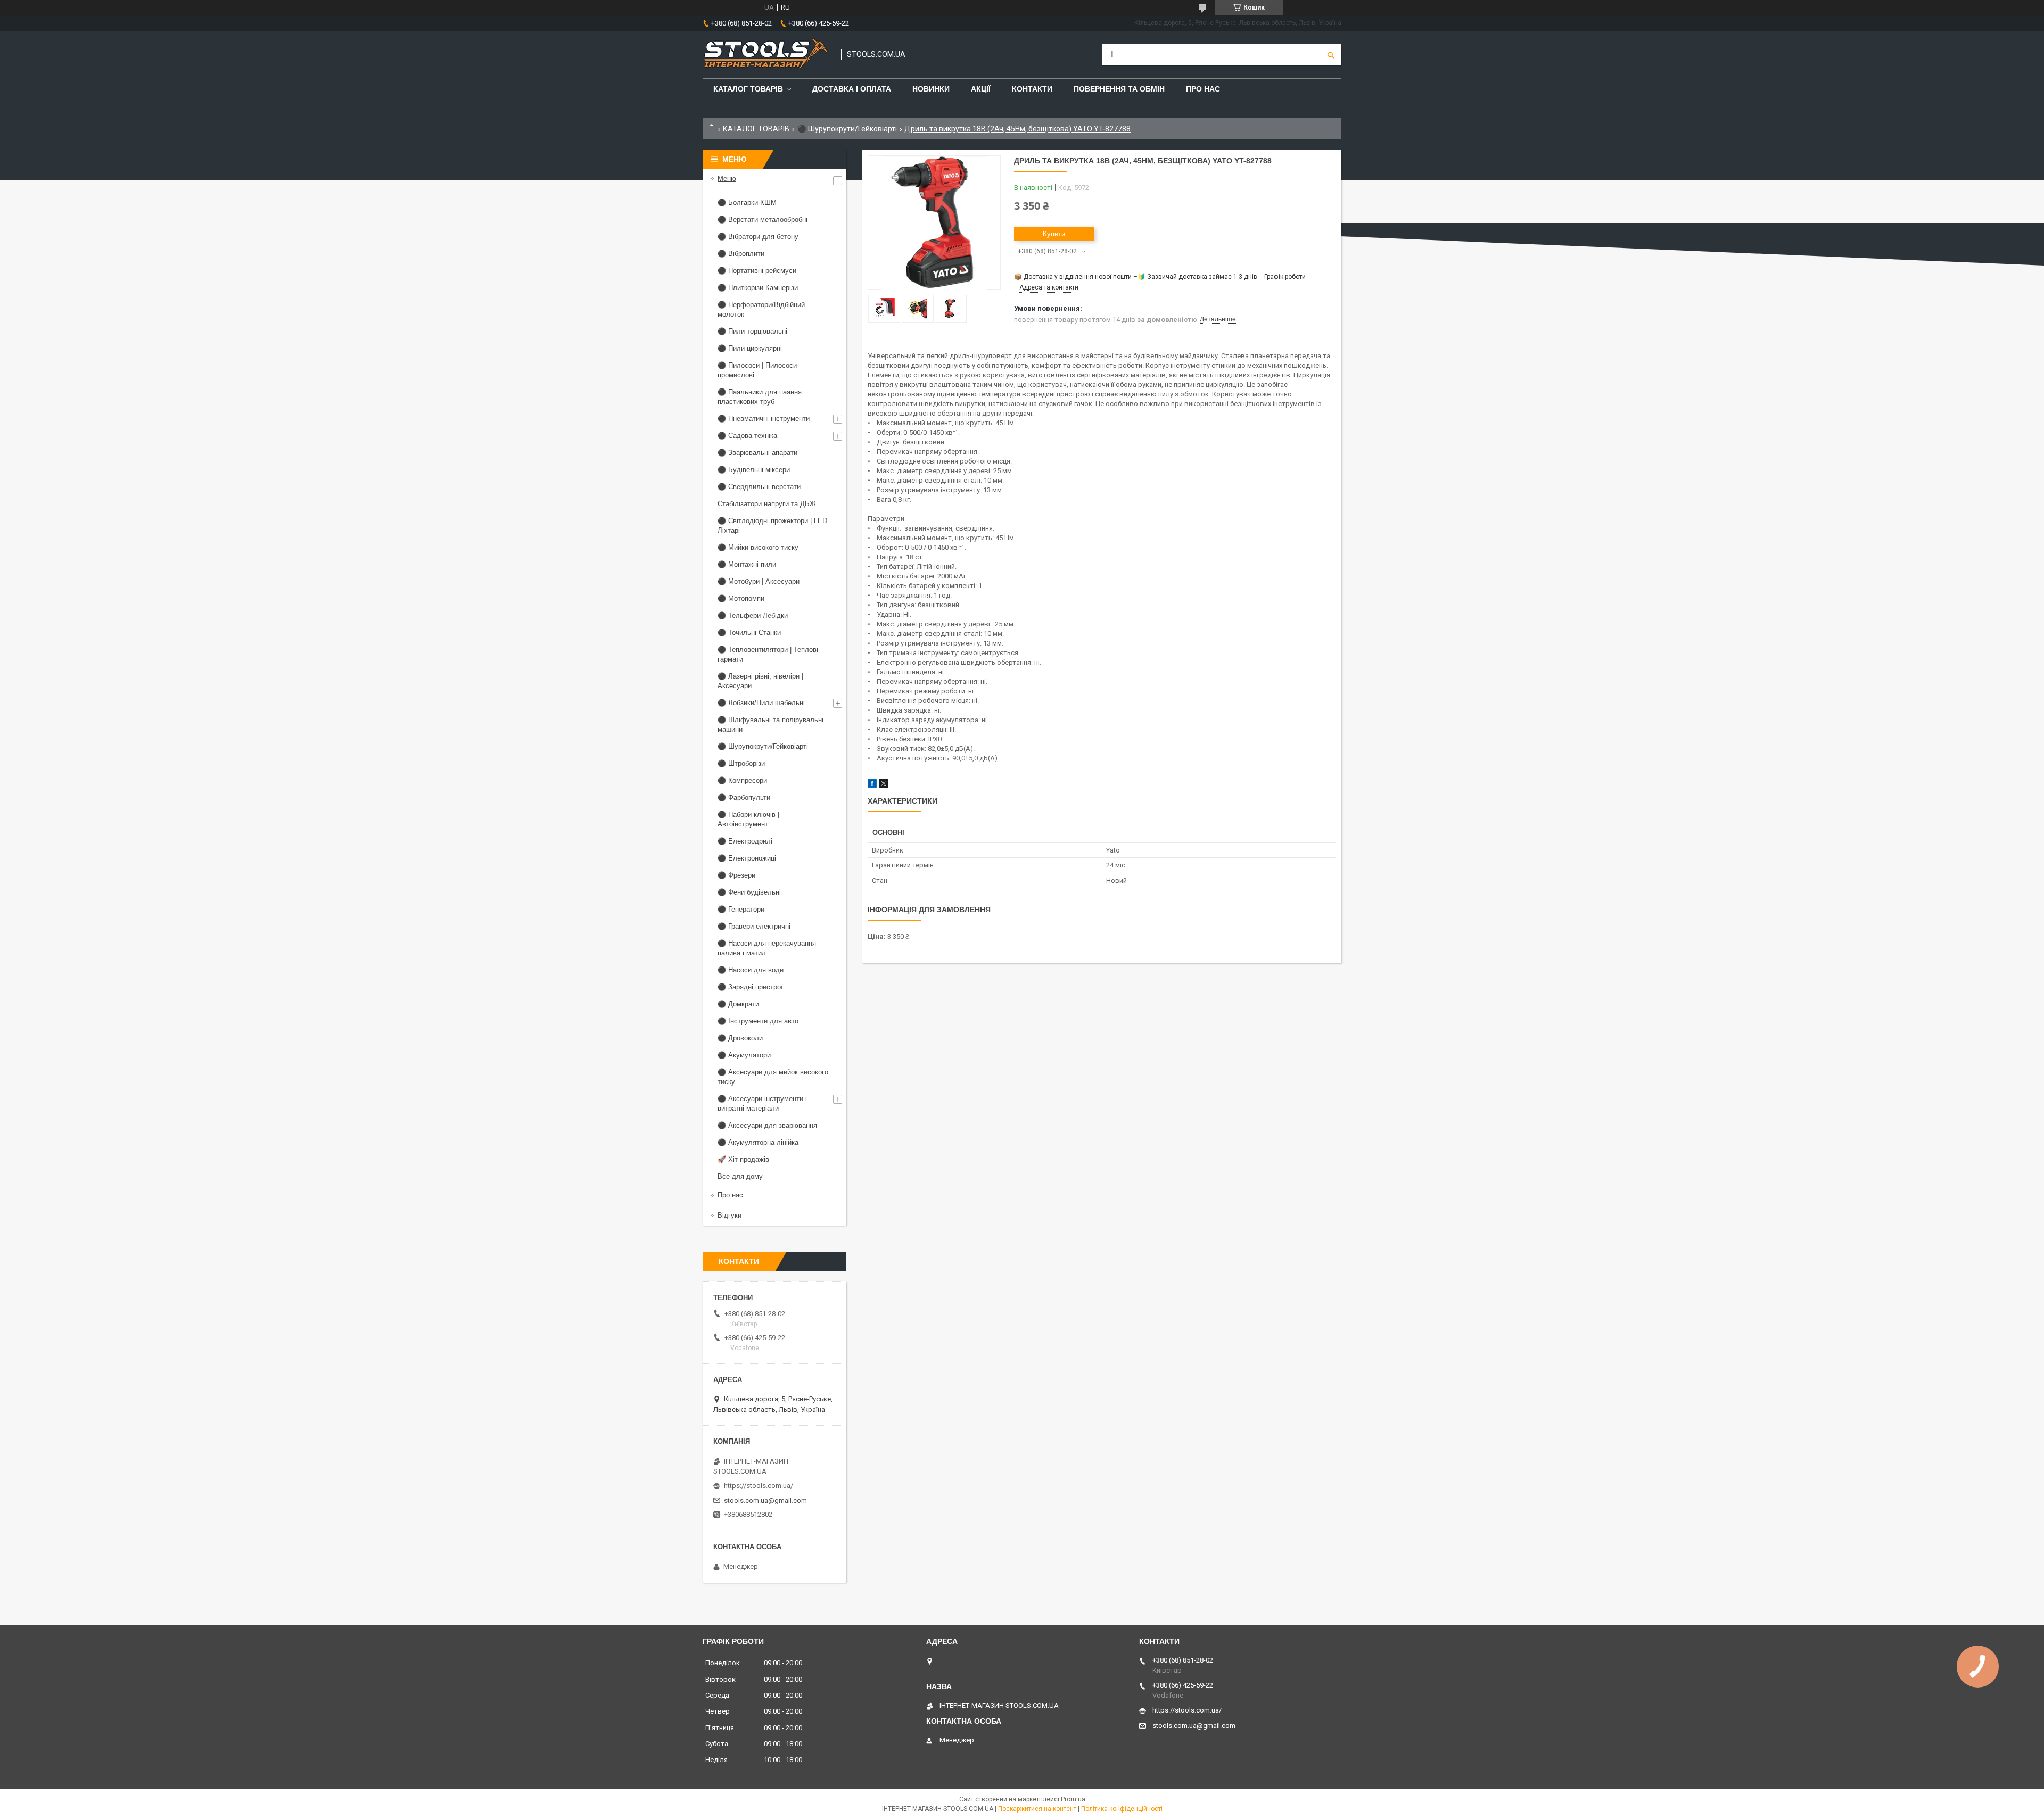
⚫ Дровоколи (740, 1038)
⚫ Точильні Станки (749, 632)
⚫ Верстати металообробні (763, 220)
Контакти (1032, 89)
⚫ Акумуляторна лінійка (758, 1142)
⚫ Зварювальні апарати (757, 453)
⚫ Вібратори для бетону (758, 237)
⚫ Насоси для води (751, 970)
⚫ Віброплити (741, 254)
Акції (981, 89)
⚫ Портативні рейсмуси (757, 271)
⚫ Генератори (741, 909)
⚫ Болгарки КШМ (747, 202)
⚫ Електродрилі (745, 841)
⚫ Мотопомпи (741, 598)
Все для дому (740, 1176)
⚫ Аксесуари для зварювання (767, 1125)
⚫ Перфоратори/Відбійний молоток (761, 309)
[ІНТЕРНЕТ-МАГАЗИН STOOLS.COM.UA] (767, 55)
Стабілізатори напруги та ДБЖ (767, 504)
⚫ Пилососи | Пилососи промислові (757, 370)
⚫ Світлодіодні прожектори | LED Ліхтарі (772, 526)
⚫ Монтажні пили (747, 564)
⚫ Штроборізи (741, 763)
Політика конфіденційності (1122, 1809)
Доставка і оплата (852, 89)
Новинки (931, 89)
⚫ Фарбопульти (744, 797)
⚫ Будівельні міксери (754, 470)
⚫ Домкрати (738, 1004)
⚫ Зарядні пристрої (750, 987)
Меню (727, 179)
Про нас (1203, 89)
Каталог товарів (748, 89)
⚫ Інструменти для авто (758, 1021)
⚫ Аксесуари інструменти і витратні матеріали (762, 1103)
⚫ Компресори (742, 780)
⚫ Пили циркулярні (750, 348)
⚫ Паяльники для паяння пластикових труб (760, 397)
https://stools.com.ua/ (759, 1486)
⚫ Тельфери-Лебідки (753, 615)
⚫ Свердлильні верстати (759, 487)
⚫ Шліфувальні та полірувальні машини (770, 725)
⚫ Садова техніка (747, 436)
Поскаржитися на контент (1037, 1809)
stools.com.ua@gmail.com (765, 1500)
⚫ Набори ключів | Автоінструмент (748, 819)
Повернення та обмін (1119, 89)
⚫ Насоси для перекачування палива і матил (767, 948)
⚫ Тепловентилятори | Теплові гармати (768, 654)
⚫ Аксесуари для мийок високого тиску (773, 1077)
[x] (884, 785)
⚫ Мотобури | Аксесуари (759, 581)
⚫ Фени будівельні (749, 892)
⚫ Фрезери (736, 875)
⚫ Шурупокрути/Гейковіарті (847, 129)
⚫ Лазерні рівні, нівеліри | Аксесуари (760, 681)
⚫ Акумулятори (744, 1055)
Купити (1054, 234)
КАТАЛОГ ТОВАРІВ (756, 129)
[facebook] (872, 785)
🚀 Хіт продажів (743, 1159)
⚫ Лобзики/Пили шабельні (761, 703)
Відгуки (730, 1215)
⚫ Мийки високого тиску (758, 547)
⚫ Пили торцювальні (752, 331)
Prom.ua (1073, 1799)
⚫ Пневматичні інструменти (764, 419)
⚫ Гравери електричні (754, 926)
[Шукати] (1331, 55)
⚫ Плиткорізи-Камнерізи (758, 288)
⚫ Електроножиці (747, 858)
